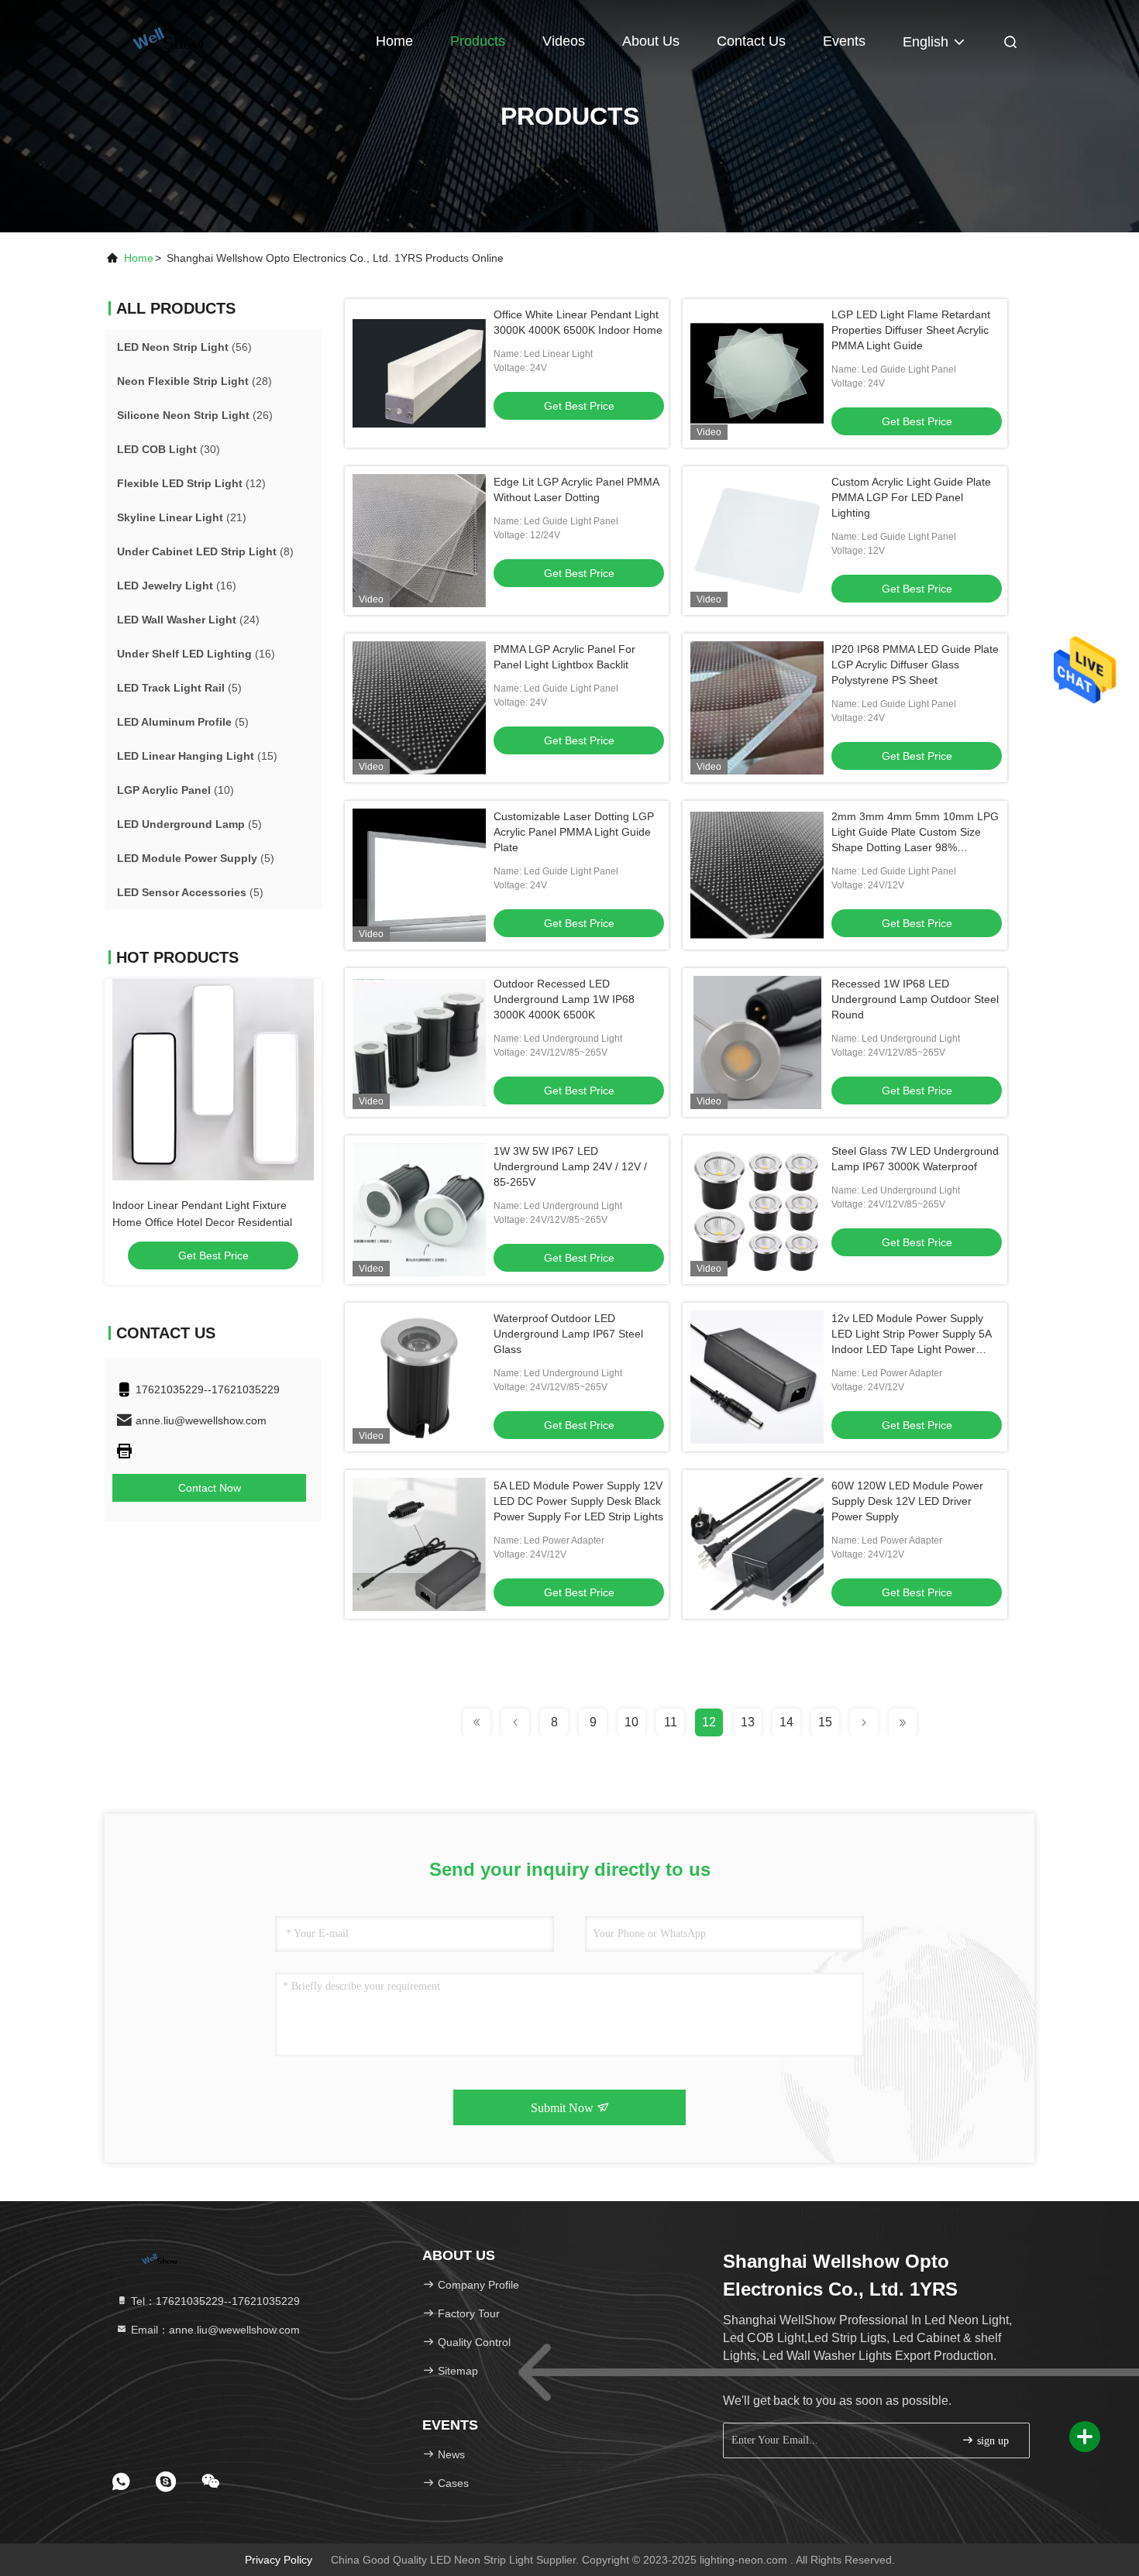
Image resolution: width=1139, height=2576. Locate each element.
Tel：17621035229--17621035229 (214, 2301)
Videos (564, 41)
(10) (175, 790)
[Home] (167, 39)
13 (748, 1722)
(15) (197, 756)
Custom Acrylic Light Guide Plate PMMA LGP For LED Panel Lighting (911, 497)
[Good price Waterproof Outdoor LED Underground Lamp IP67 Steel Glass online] (419, 1377)
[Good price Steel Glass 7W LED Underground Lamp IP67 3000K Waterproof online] (757, 1210)
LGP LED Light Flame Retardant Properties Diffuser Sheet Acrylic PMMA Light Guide (911, 330)
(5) (179, 688)
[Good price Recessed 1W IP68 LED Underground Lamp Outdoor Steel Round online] (757, 1042)
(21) (182, 517)
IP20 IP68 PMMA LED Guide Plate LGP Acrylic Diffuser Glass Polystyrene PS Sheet (915, 665)
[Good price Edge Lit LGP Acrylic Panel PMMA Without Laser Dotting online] (419, 541)
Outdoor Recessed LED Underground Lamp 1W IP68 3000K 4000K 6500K (564, 999)
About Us (651, 41)
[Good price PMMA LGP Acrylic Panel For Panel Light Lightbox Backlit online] (419, 708)
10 (631, 1722)
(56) (184, 347)
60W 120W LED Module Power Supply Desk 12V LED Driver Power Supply (907, 1501)
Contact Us (751, 41)
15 (825, 1722)
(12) (191, 483)
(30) (169, 449)
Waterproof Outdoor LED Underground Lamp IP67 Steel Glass (568, 1334)
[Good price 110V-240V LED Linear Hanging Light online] (213, 1080)
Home (394, 41)
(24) (188, 620)
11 (671, 1722)
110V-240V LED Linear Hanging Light (204, 1205)
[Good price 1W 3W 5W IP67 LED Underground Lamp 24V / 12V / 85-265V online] (419, 1210)
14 (786, 1722)
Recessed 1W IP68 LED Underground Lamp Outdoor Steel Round (915, 999)
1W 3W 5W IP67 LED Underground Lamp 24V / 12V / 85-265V (570, 1166)
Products (478, 41)
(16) (177, 586)
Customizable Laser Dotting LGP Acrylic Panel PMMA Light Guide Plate (574, 832)
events (844, 41)
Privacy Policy (279, 2560)
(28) (194, 381)
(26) (195, 415)
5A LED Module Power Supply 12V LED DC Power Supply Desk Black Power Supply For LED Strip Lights (578, 1501)
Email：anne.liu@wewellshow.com (214, 2330)
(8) (205, 551)
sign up (991, 2441)
